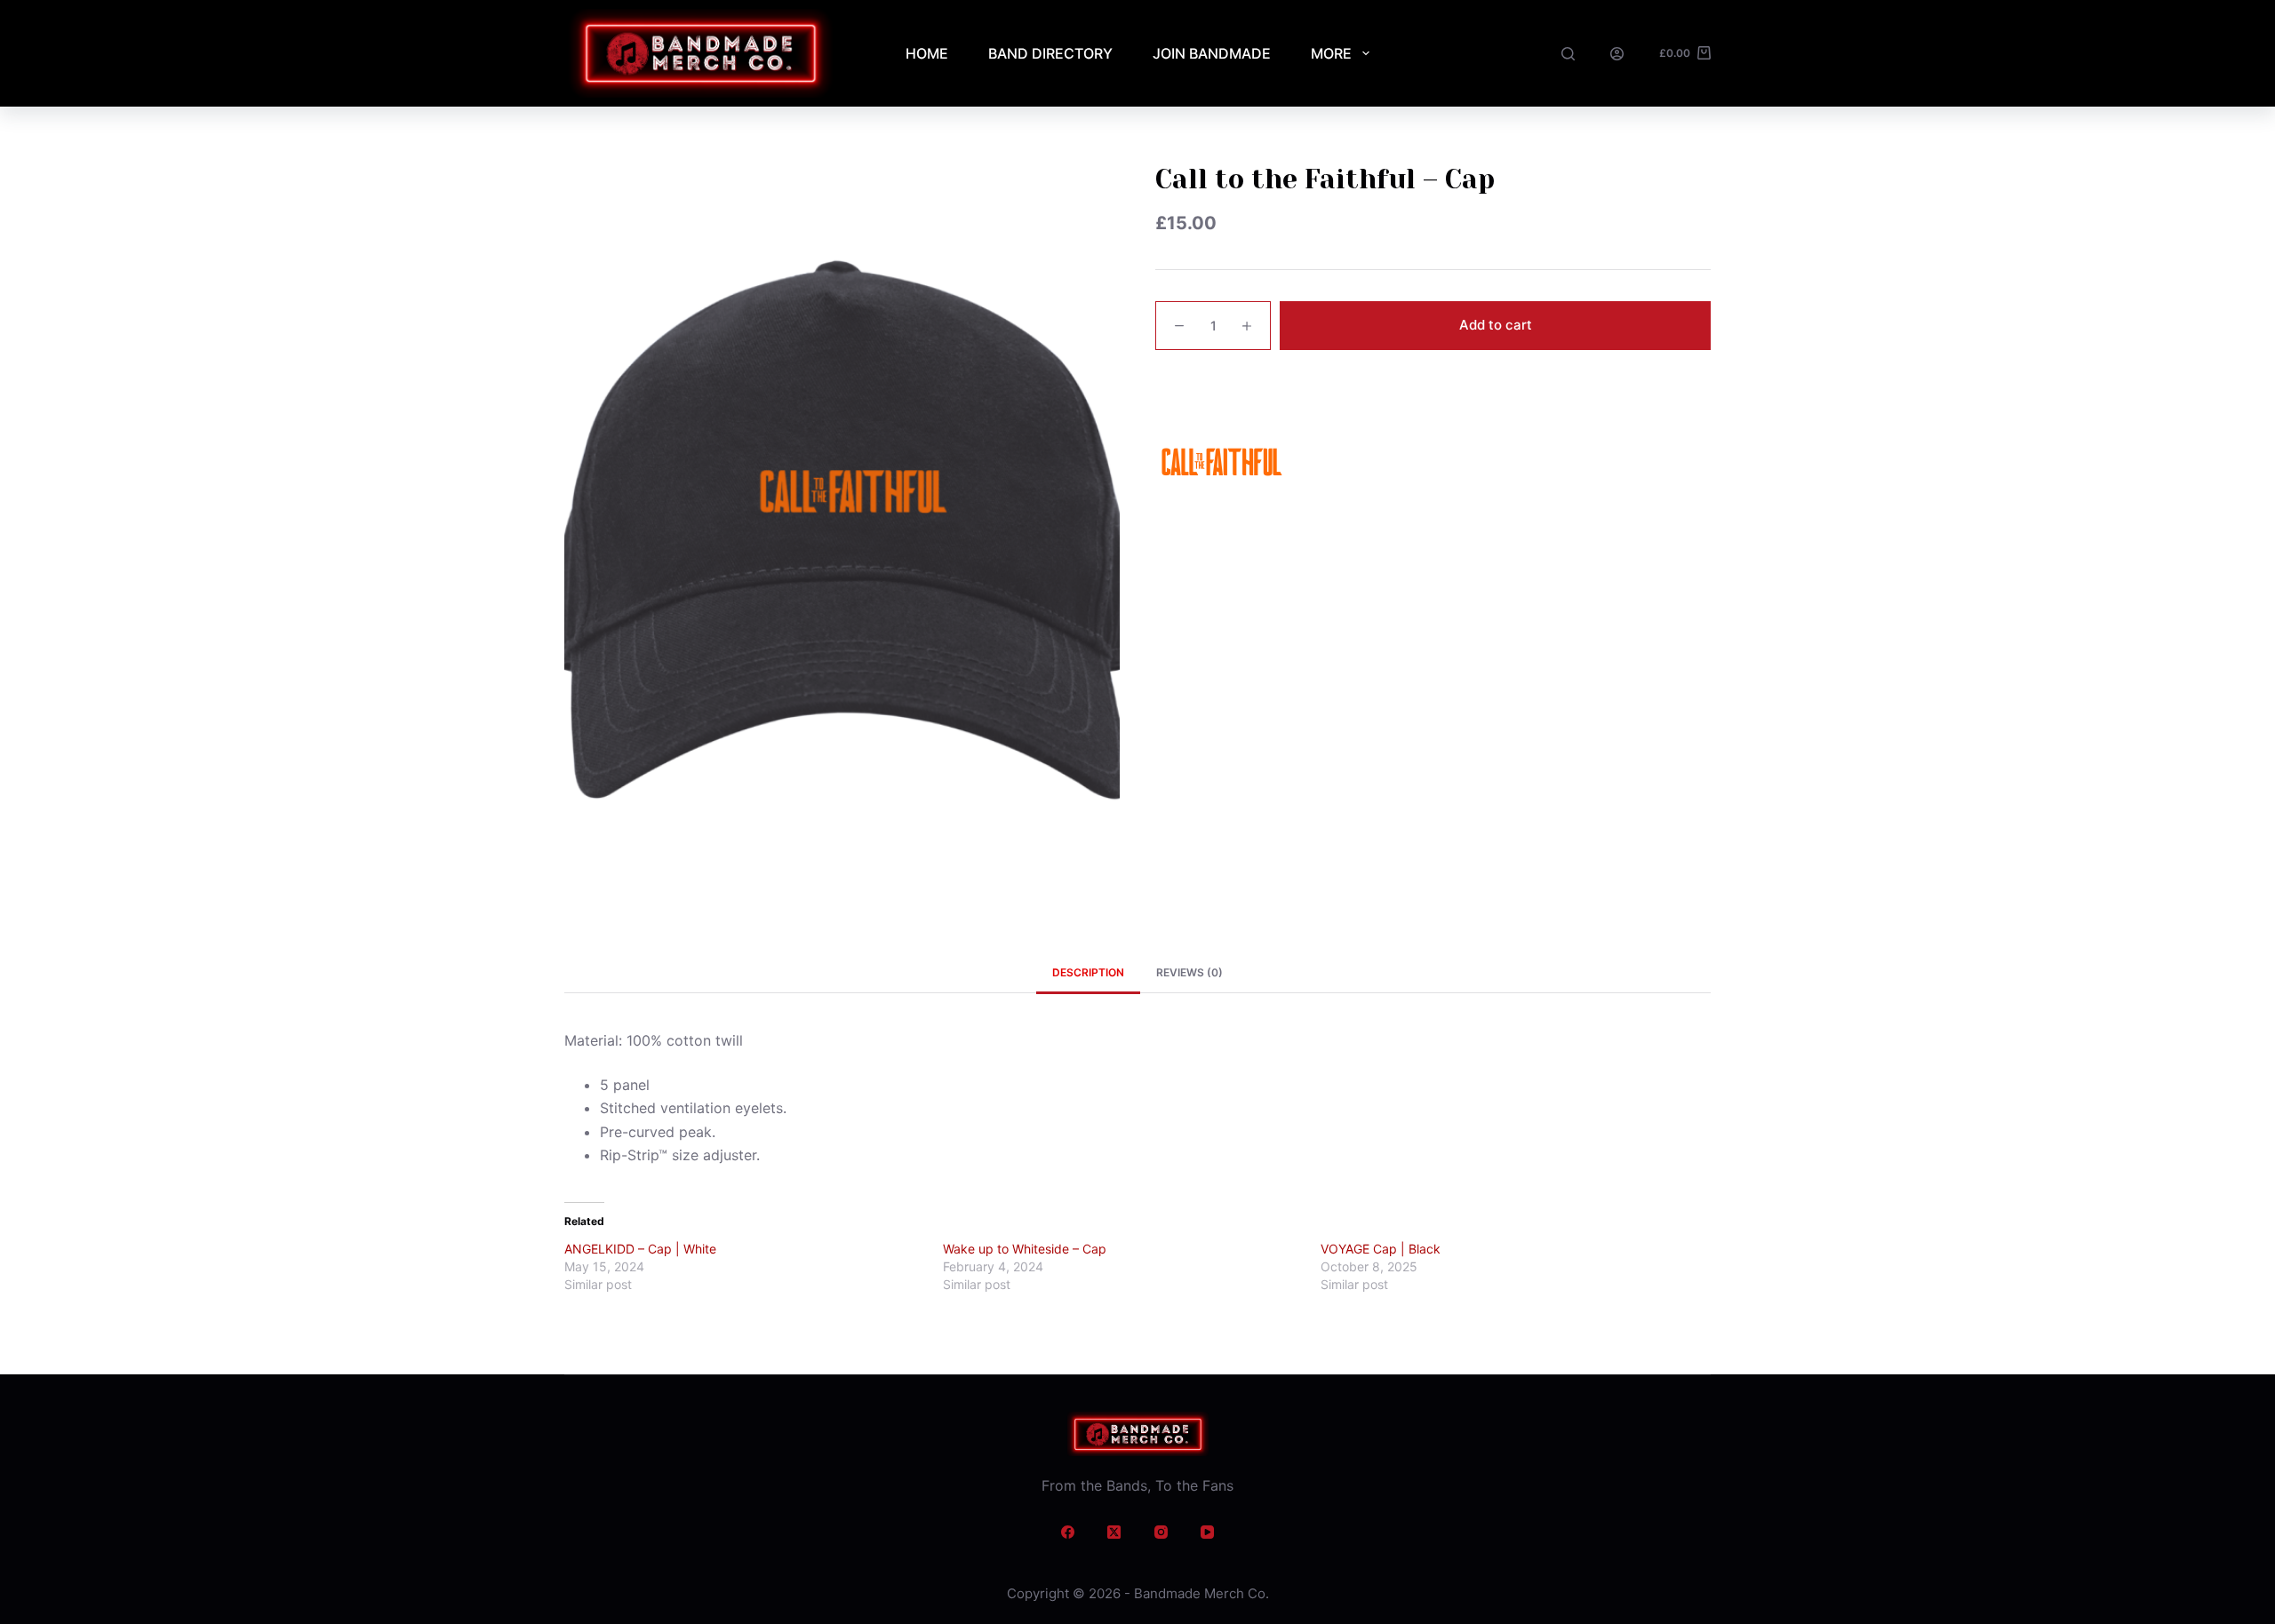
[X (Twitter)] (1114, 1532)
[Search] (1568, 54)
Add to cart (1496, 325)
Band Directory (1050, 53)
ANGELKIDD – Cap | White (640, 1249)
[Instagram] (1161, 1532)
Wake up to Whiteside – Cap (1025, 1249)
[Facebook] (1068, 1532)
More (1331, 53)
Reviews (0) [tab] (1189, 972)
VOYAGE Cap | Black (1381, 1249)
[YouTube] (1208, 1532)
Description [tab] (1088, 972)
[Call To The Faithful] (1222, 462)
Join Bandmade (1212, 53)
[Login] (1617, 54)
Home (927, 53)
